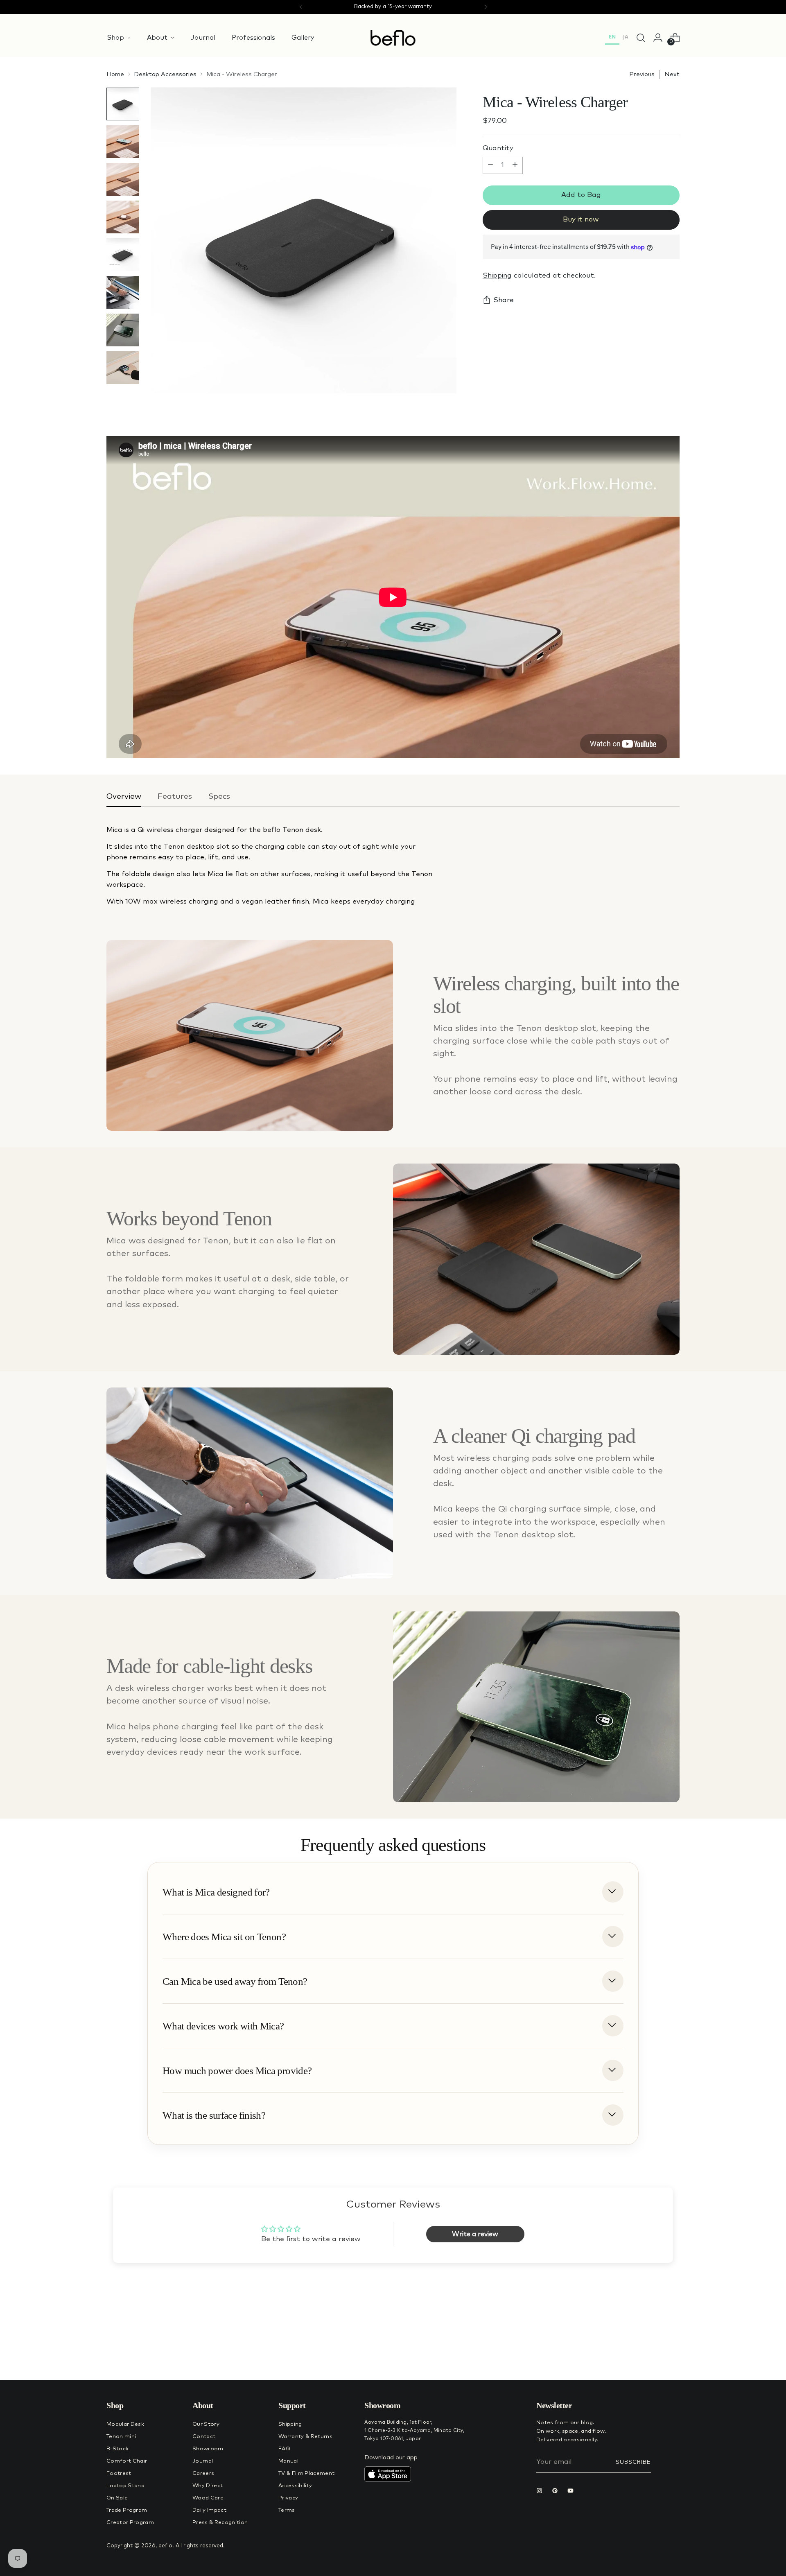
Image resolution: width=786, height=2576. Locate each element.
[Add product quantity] (515, 165)
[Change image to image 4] (123, 217)
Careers (203, 2473)
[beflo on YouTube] (572, 2492)
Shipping (497, 276)
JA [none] (626, 37)
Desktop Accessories (165, 74)
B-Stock (117, 2449)
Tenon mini (121, 2437)
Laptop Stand (125, 2486)
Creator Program (130, 2523)
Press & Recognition (220, 2523)
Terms (287, 2510)
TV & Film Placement (306, 2473)
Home (115, 74)
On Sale (117, 2498)
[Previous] (301, 7)
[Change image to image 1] (123, 104)
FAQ (284, 2449)
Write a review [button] (475, 2234)
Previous (642, 74)
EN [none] (612, 37)
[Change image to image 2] (123, 142)
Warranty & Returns (305, 2437)
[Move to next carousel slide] (673, 2352)
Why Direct (208, 2486)
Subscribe (633, 2462)
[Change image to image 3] (123, 179)
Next (672, 74)
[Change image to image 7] (123, 330)
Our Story (206, 2424)
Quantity (498, 148)
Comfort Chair (127, 2461)
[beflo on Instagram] (541, 2492)
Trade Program (127, 2510)
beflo (165, 2546)
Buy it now (581, 220)
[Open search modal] (641, 38)
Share (504, 300)
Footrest (119, 2473)
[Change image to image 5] (123, 255)
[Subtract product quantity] (490, 165)
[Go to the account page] (658, 38)
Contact (204, 2437)
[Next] (486, 7)
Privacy (288, 2498)
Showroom (208, 2449)
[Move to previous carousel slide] (654, 2352)
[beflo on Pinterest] (557, 2492)
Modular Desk (125, 2424)
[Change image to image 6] (123, 292)
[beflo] (393, 38)
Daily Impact (209, 2510)
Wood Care (208, 2498)
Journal (203, 2461)
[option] (626, 38)
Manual (288, 2461)
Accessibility (295, 2486)
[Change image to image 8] (123, 368)
